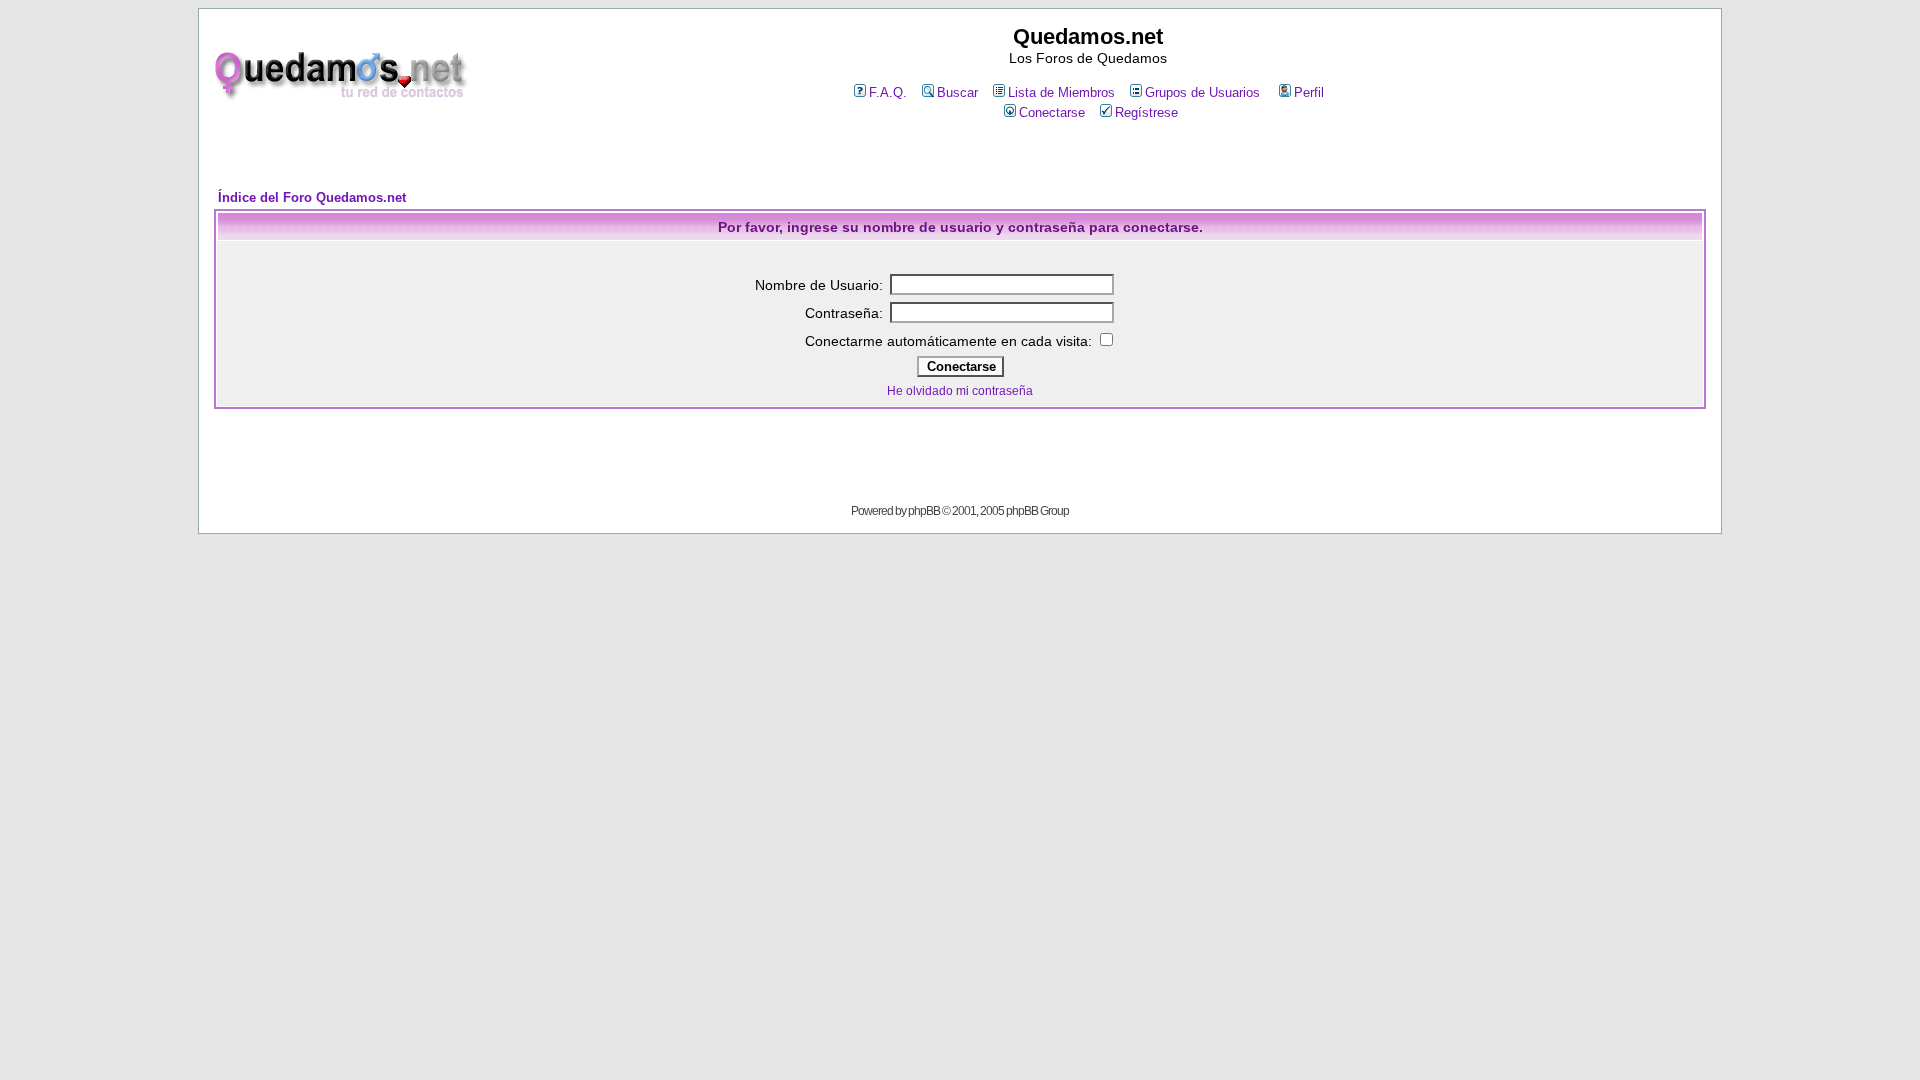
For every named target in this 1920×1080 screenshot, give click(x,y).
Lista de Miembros (1061, 92)
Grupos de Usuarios (1202, 92)
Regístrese (1146, 112)
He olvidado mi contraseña (960, 391)
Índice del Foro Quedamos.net (312, 197)
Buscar (957, 92)
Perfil (1309, 92)
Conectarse (1052, 112)
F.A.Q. (888, 92)
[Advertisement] (960, 156)
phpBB (924, 511)
